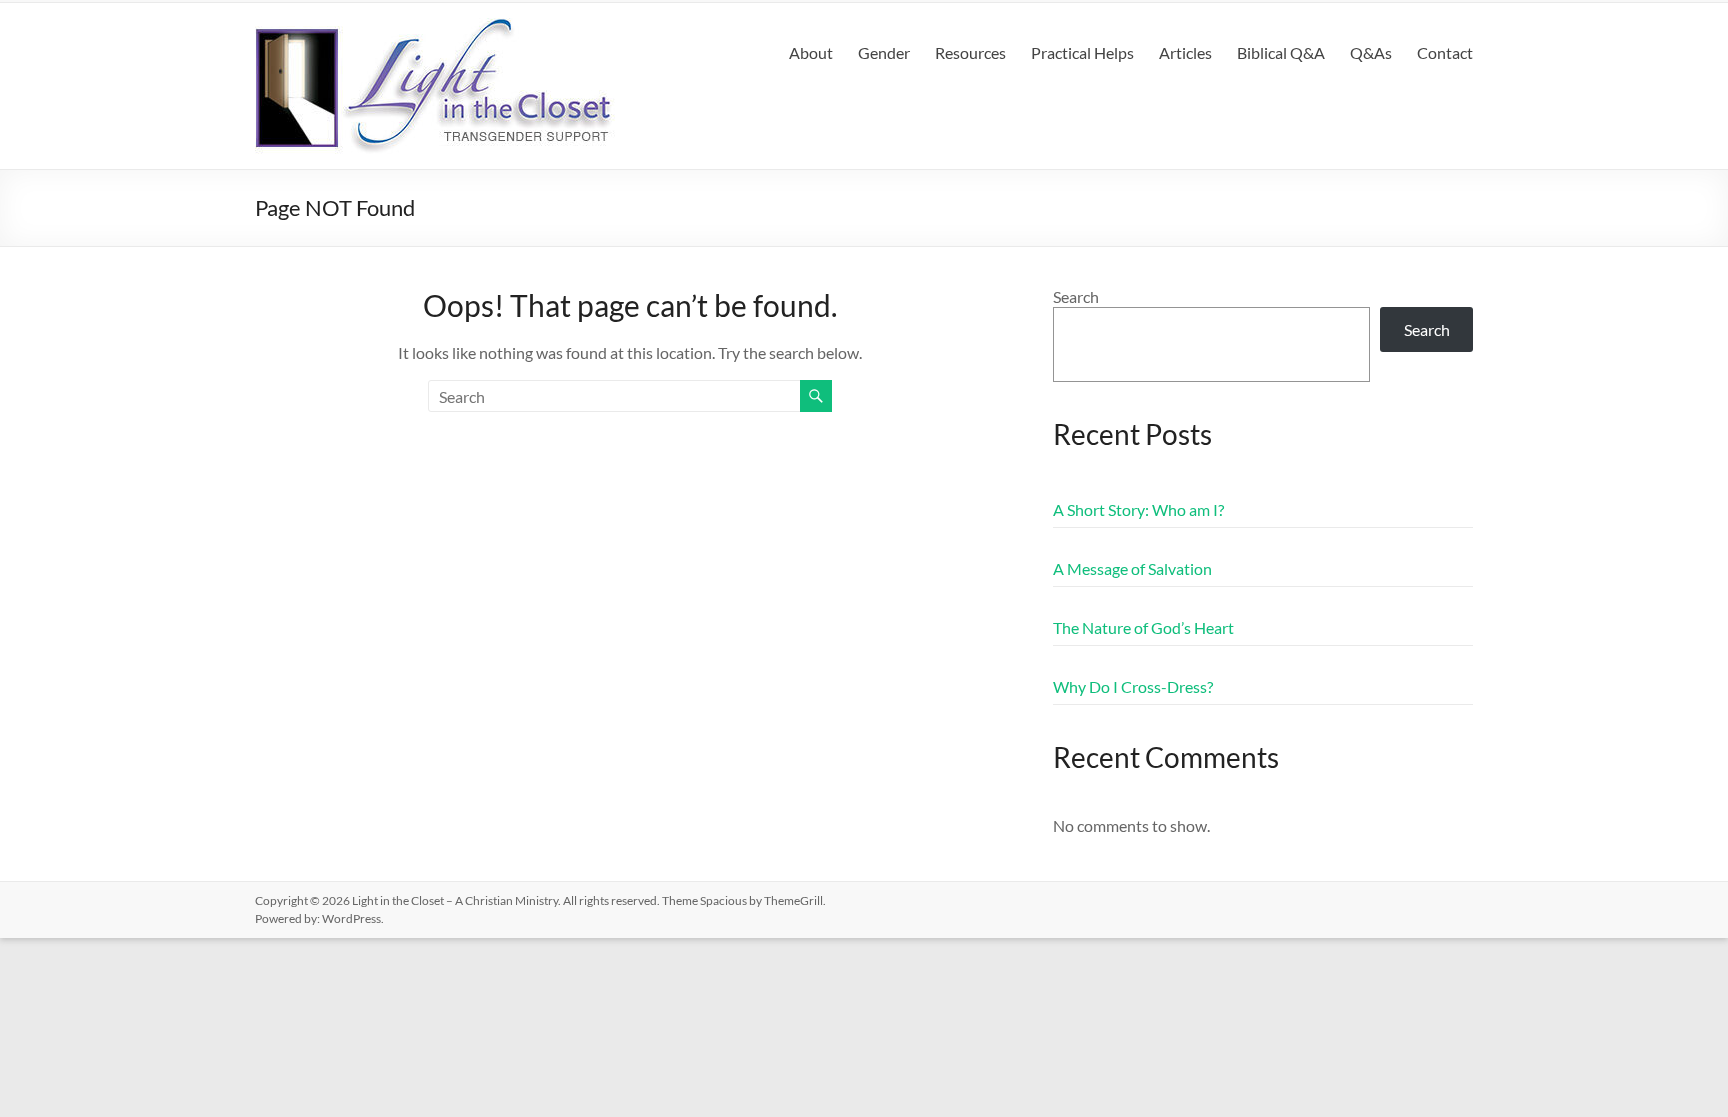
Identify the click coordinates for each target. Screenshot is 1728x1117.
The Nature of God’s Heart (1143, 627)
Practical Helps (1082, 52)
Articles (1185, 52)
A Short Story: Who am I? (1138, 509)
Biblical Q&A (1281, 52)
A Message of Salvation (1132, 568)
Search (1076, 296)
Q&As (1371, 52)
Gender (884, 52)
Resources (970, 52)
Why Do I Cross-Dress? (1133, 686)
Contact (1445, 52)
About (811, 52)
